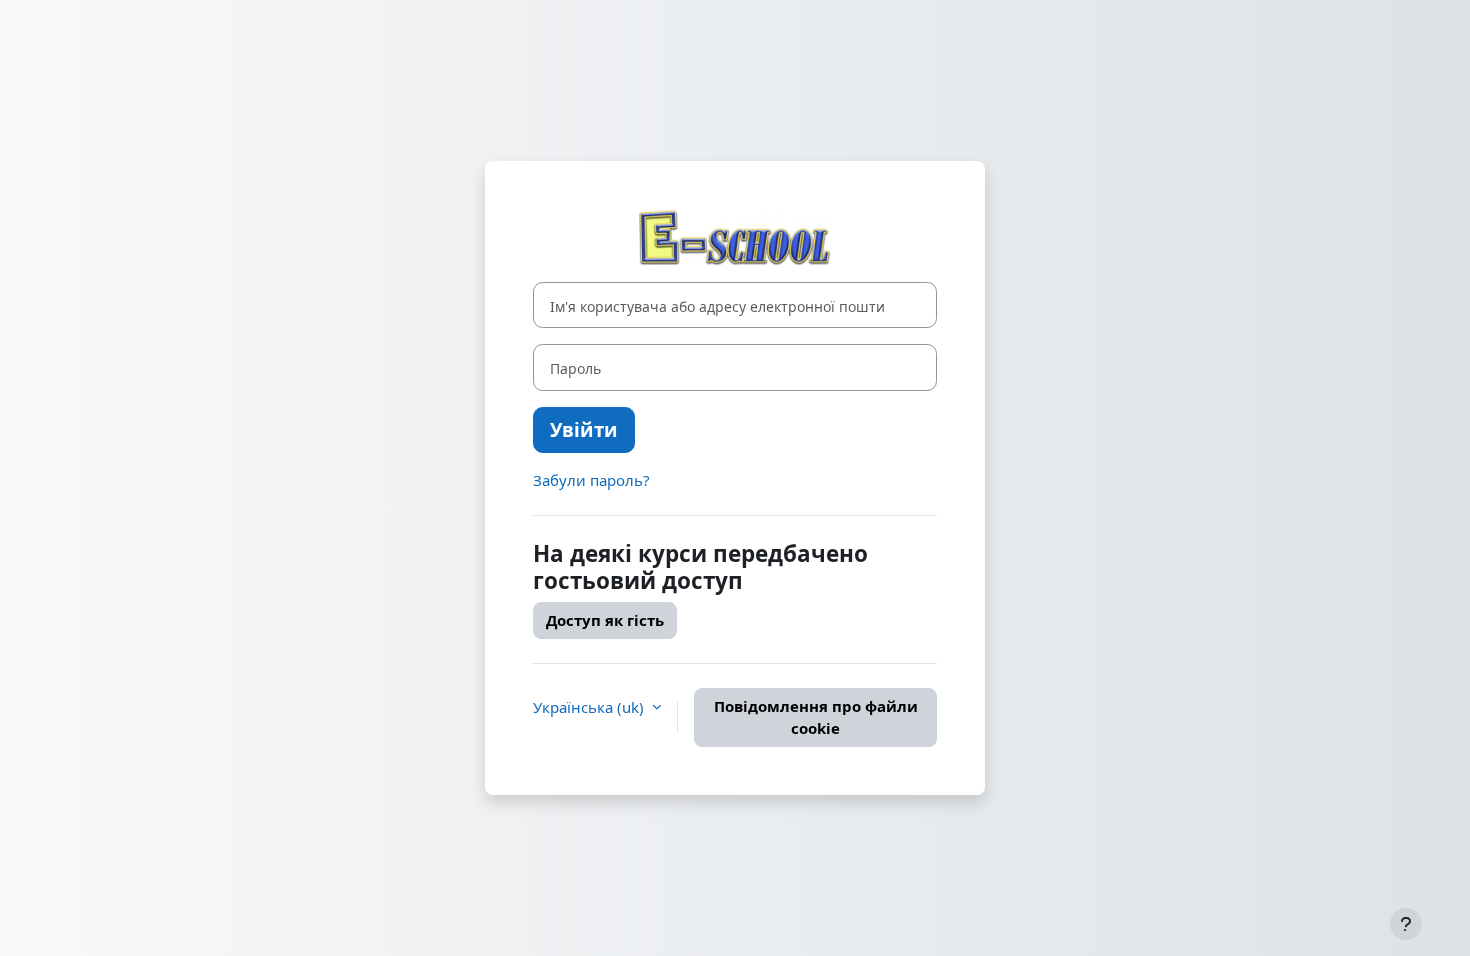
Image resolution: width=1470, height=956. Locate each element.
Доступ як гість (605, 620)
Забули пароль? (591, 480)
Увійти (584, 429)
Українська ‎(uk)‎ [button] (590, 707)
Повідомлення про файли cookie (816, 717)
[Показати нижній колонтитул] (1406, 924)
